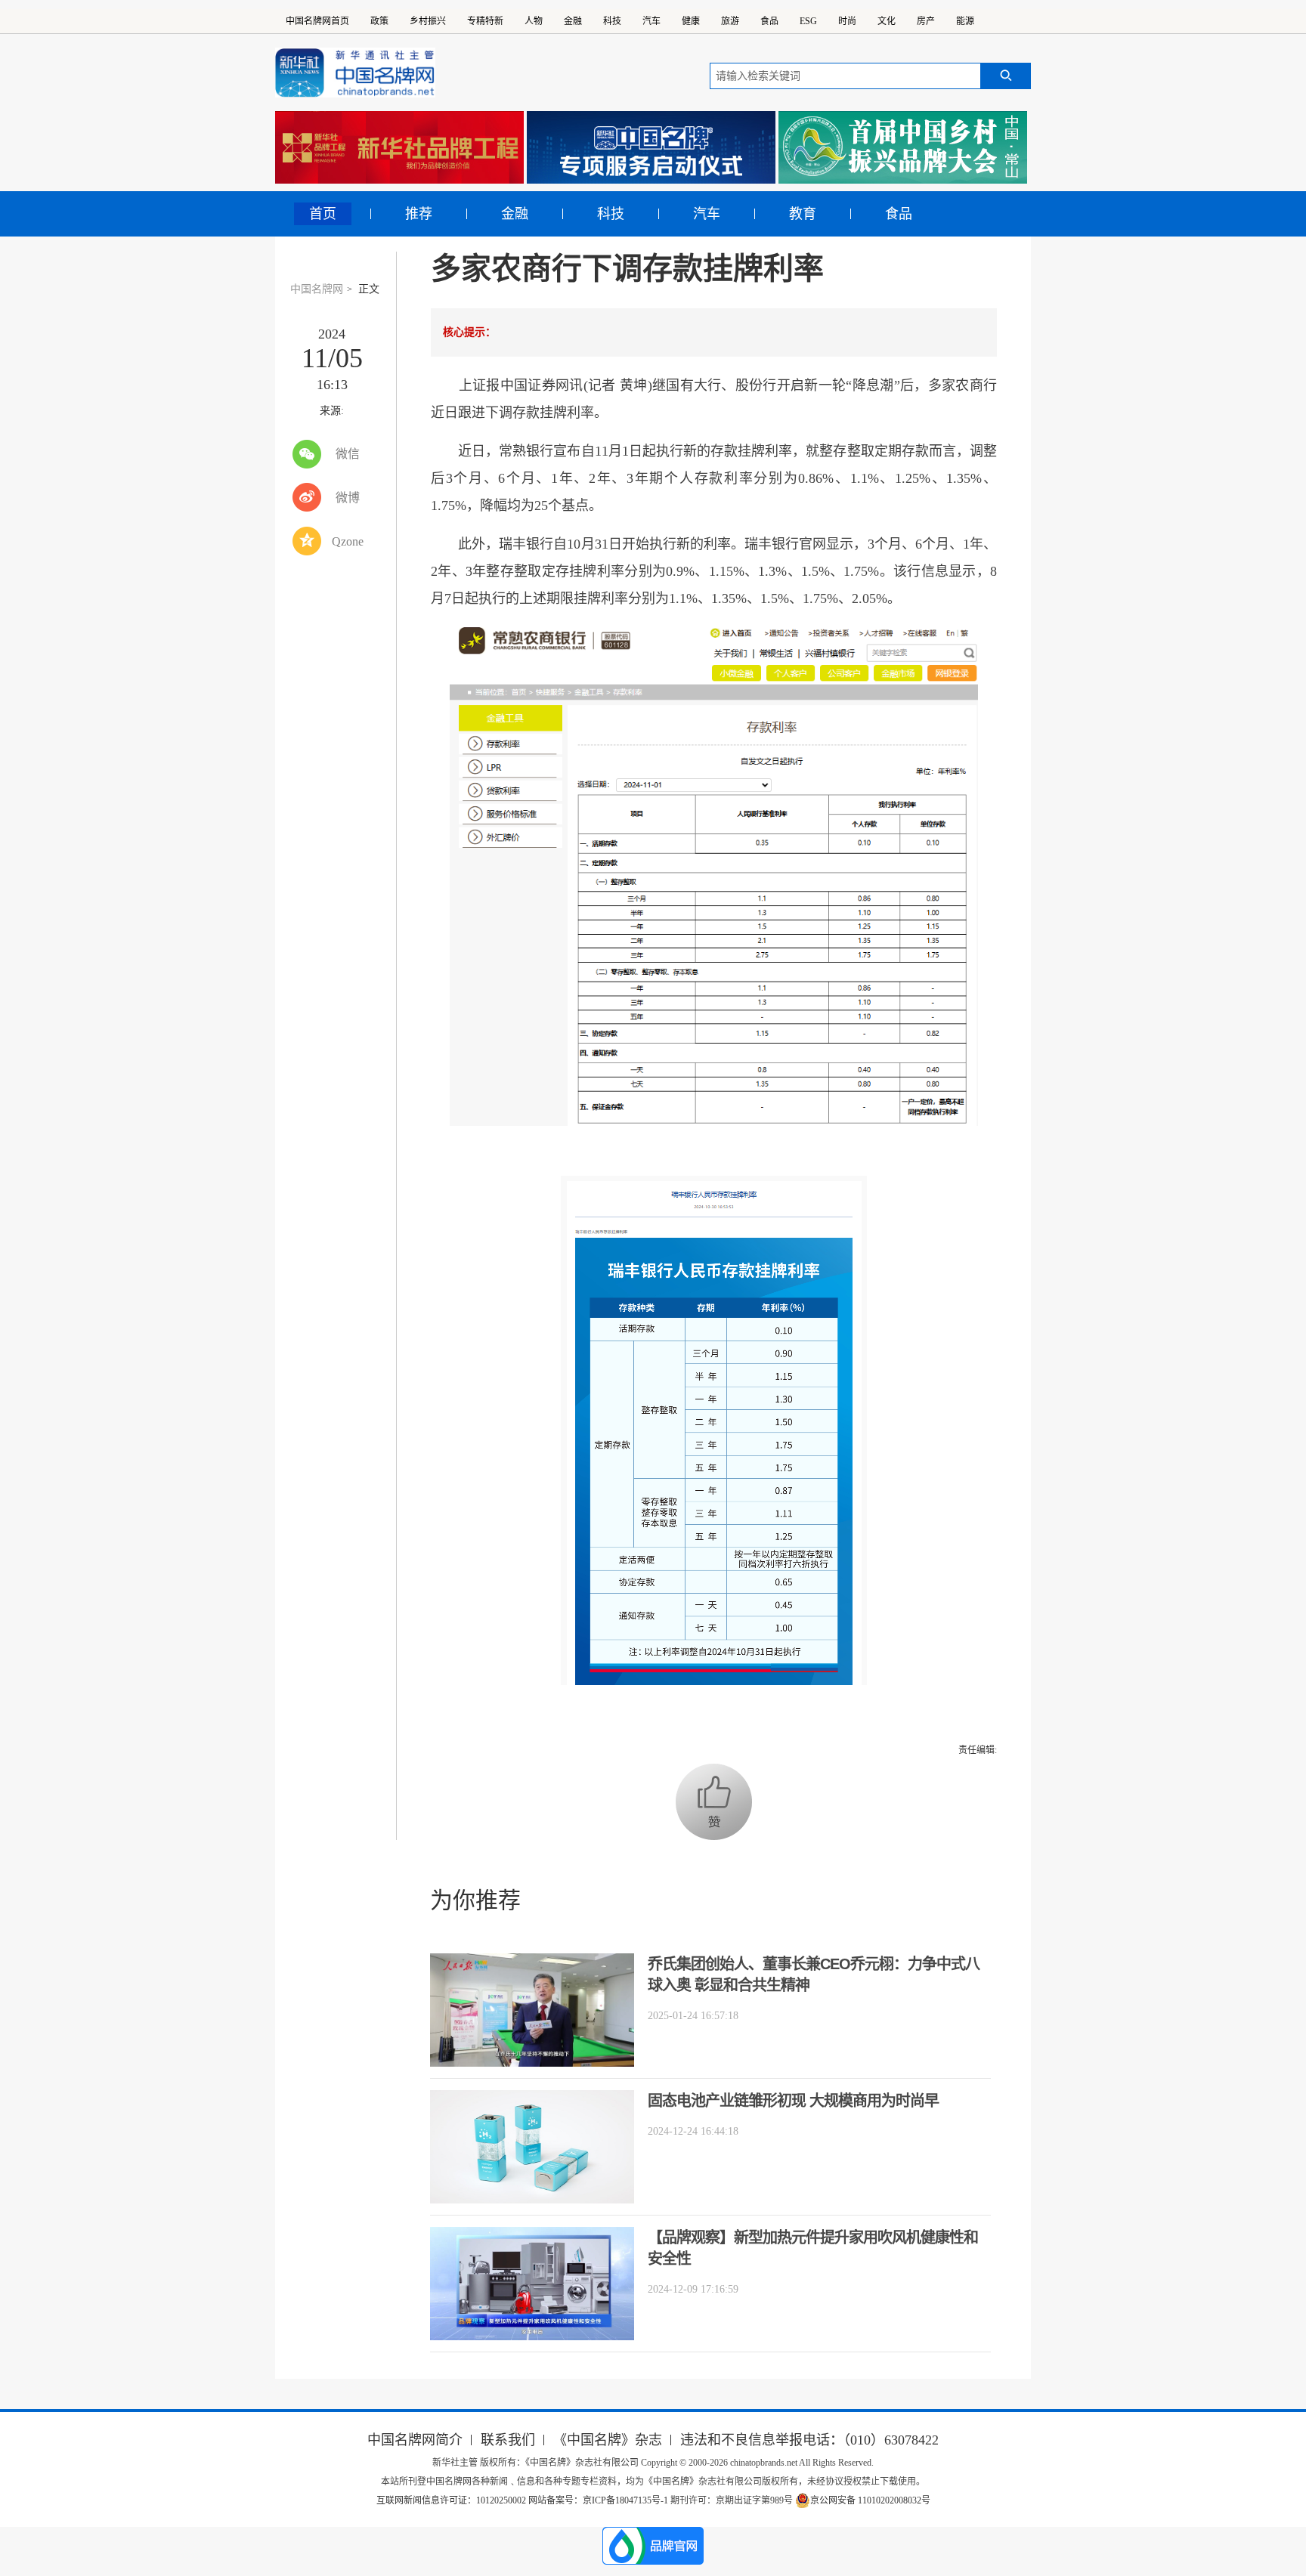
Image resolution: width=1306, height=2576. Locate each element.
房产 (926, 21)
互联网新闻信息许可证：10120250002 (452, 2500)
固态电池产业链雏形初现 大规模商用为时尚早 (793, 2101)
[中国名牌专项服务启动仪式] (651, 147)
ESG (808, 21)
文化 (887, 21)
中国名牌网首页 (317, 21)
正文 (369, 289)
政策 (379, 21)
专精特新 (485, 21)
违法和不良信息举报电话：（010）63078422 (809, 2440)
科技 (612, 21)
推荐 (419, 214)
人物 (534, 21)
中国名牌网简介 (415, 2440)
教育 (803, 214)
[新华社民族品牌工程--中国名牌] (399, 147)
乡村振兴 (428, 21)
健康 (691, 21)
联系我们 (508, 2440)
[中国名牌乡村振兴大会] (903, 147)
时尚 (847, 21)
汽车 (651, 21)
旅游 (730, 21)
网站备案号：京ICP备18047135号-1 (598, 2500)
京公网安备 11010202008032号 (870, 2500)
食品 (769, 21)
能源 (965, 21)
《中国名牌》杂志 (608, 2440)
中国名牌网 (317, 289)
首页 (323, 214)
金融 (573, 21)
